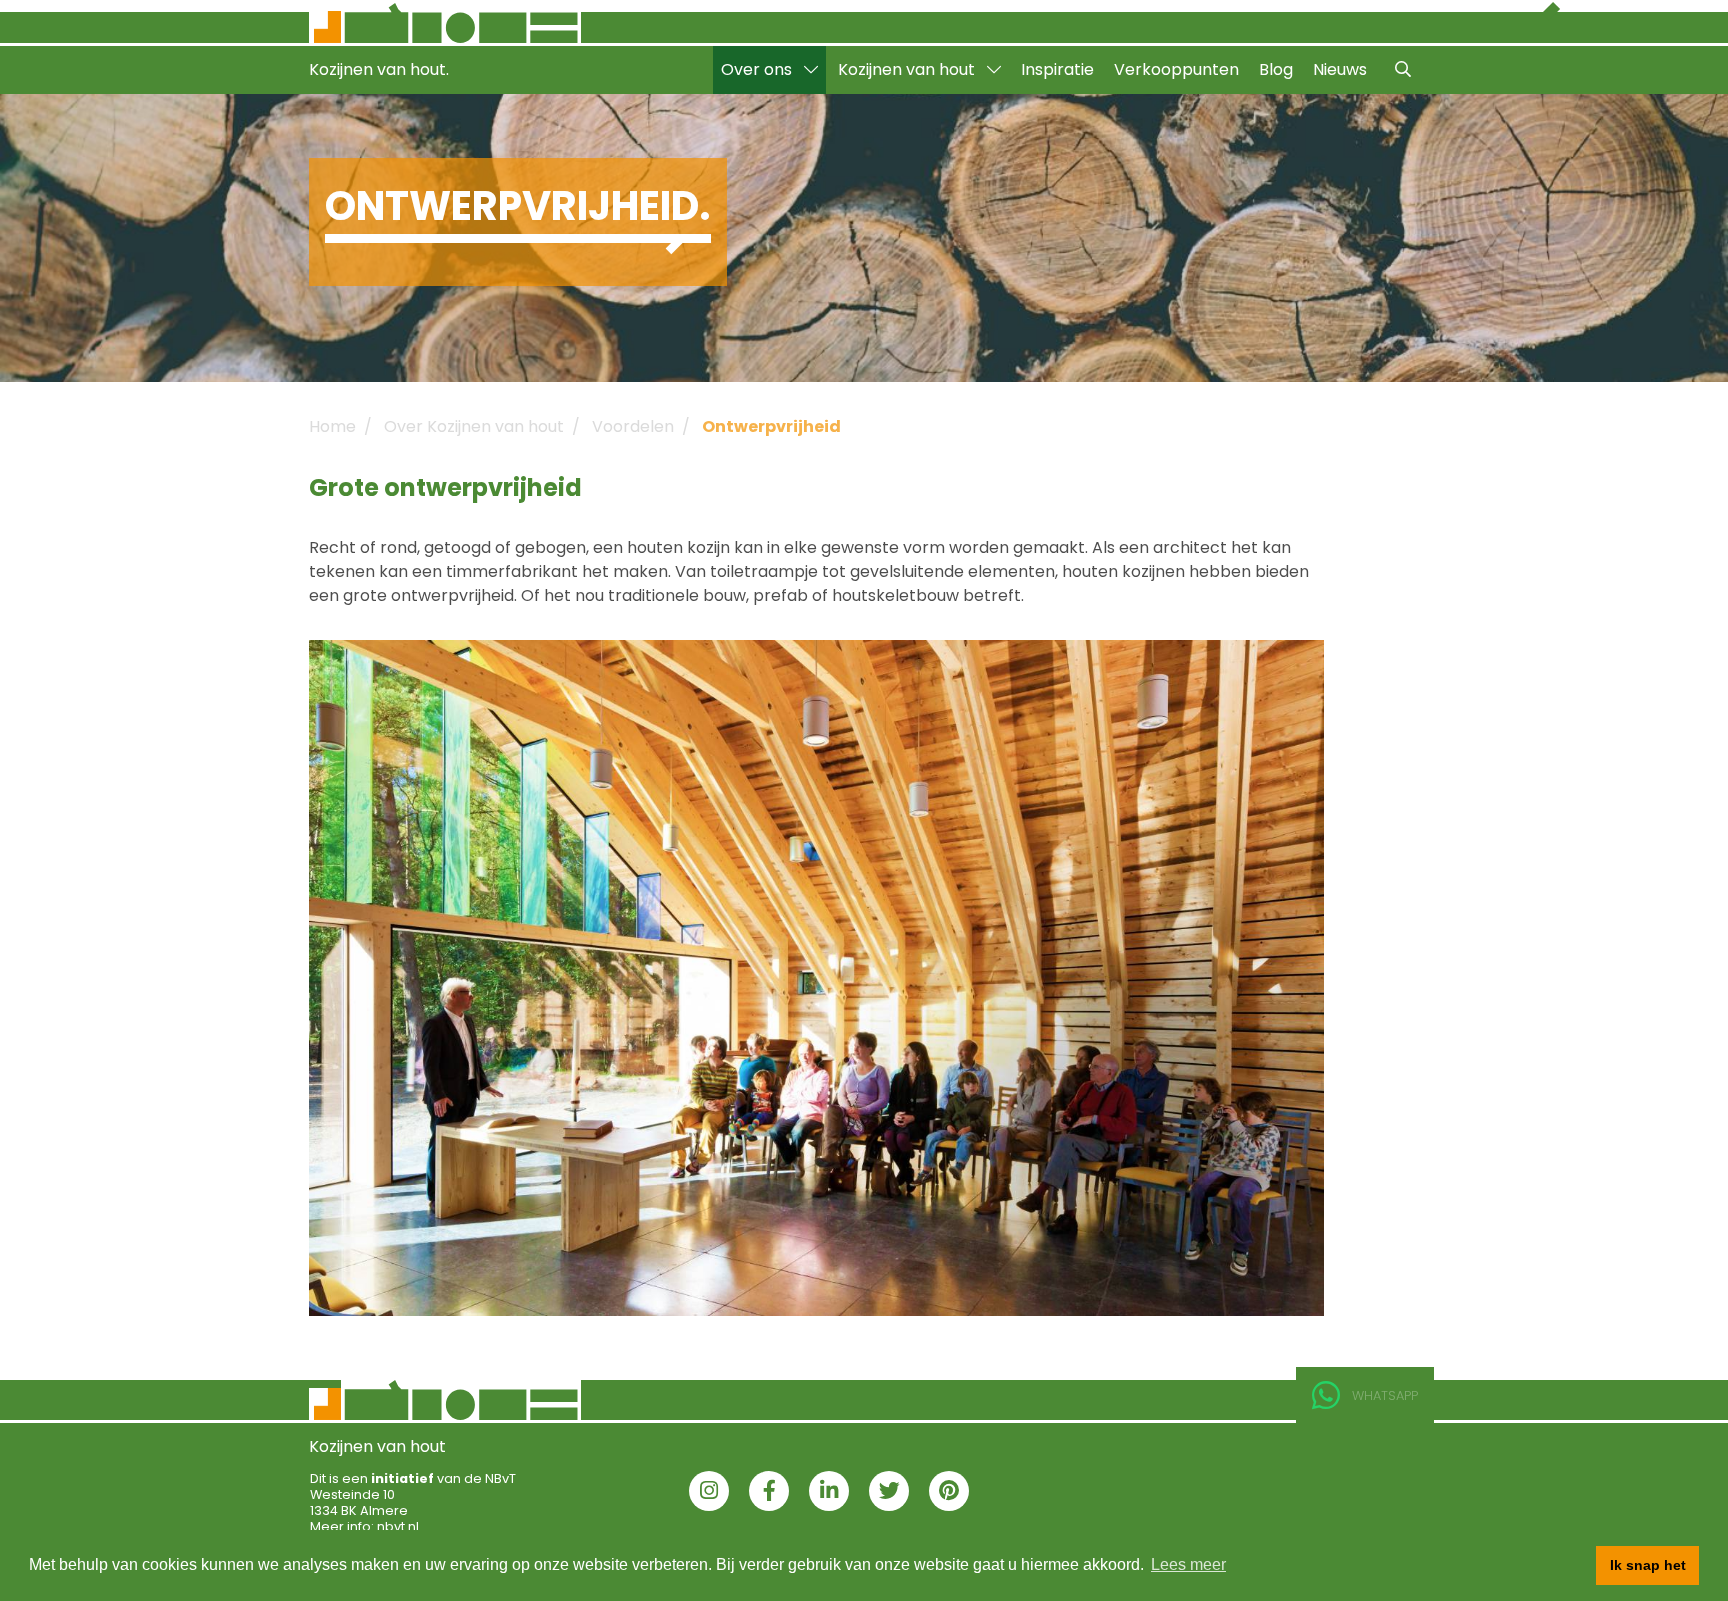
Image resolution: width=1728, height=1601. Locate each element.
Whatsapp (1385, 1395)
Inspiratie (1057, 69)
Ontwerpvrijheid (771, 426)
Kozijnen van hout (908, 69)
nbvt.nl (398, 1526)
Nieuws (1340, 69)
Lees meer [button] (1188, 1564)
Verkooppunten (1176, 69)
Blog (1276, 69)
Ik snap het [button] (1648, 1565)
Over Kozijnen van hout (474, 426)
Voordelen (633, 426)
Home (332, 426)
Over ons (758, 69)
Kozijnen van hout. (379, 69)
